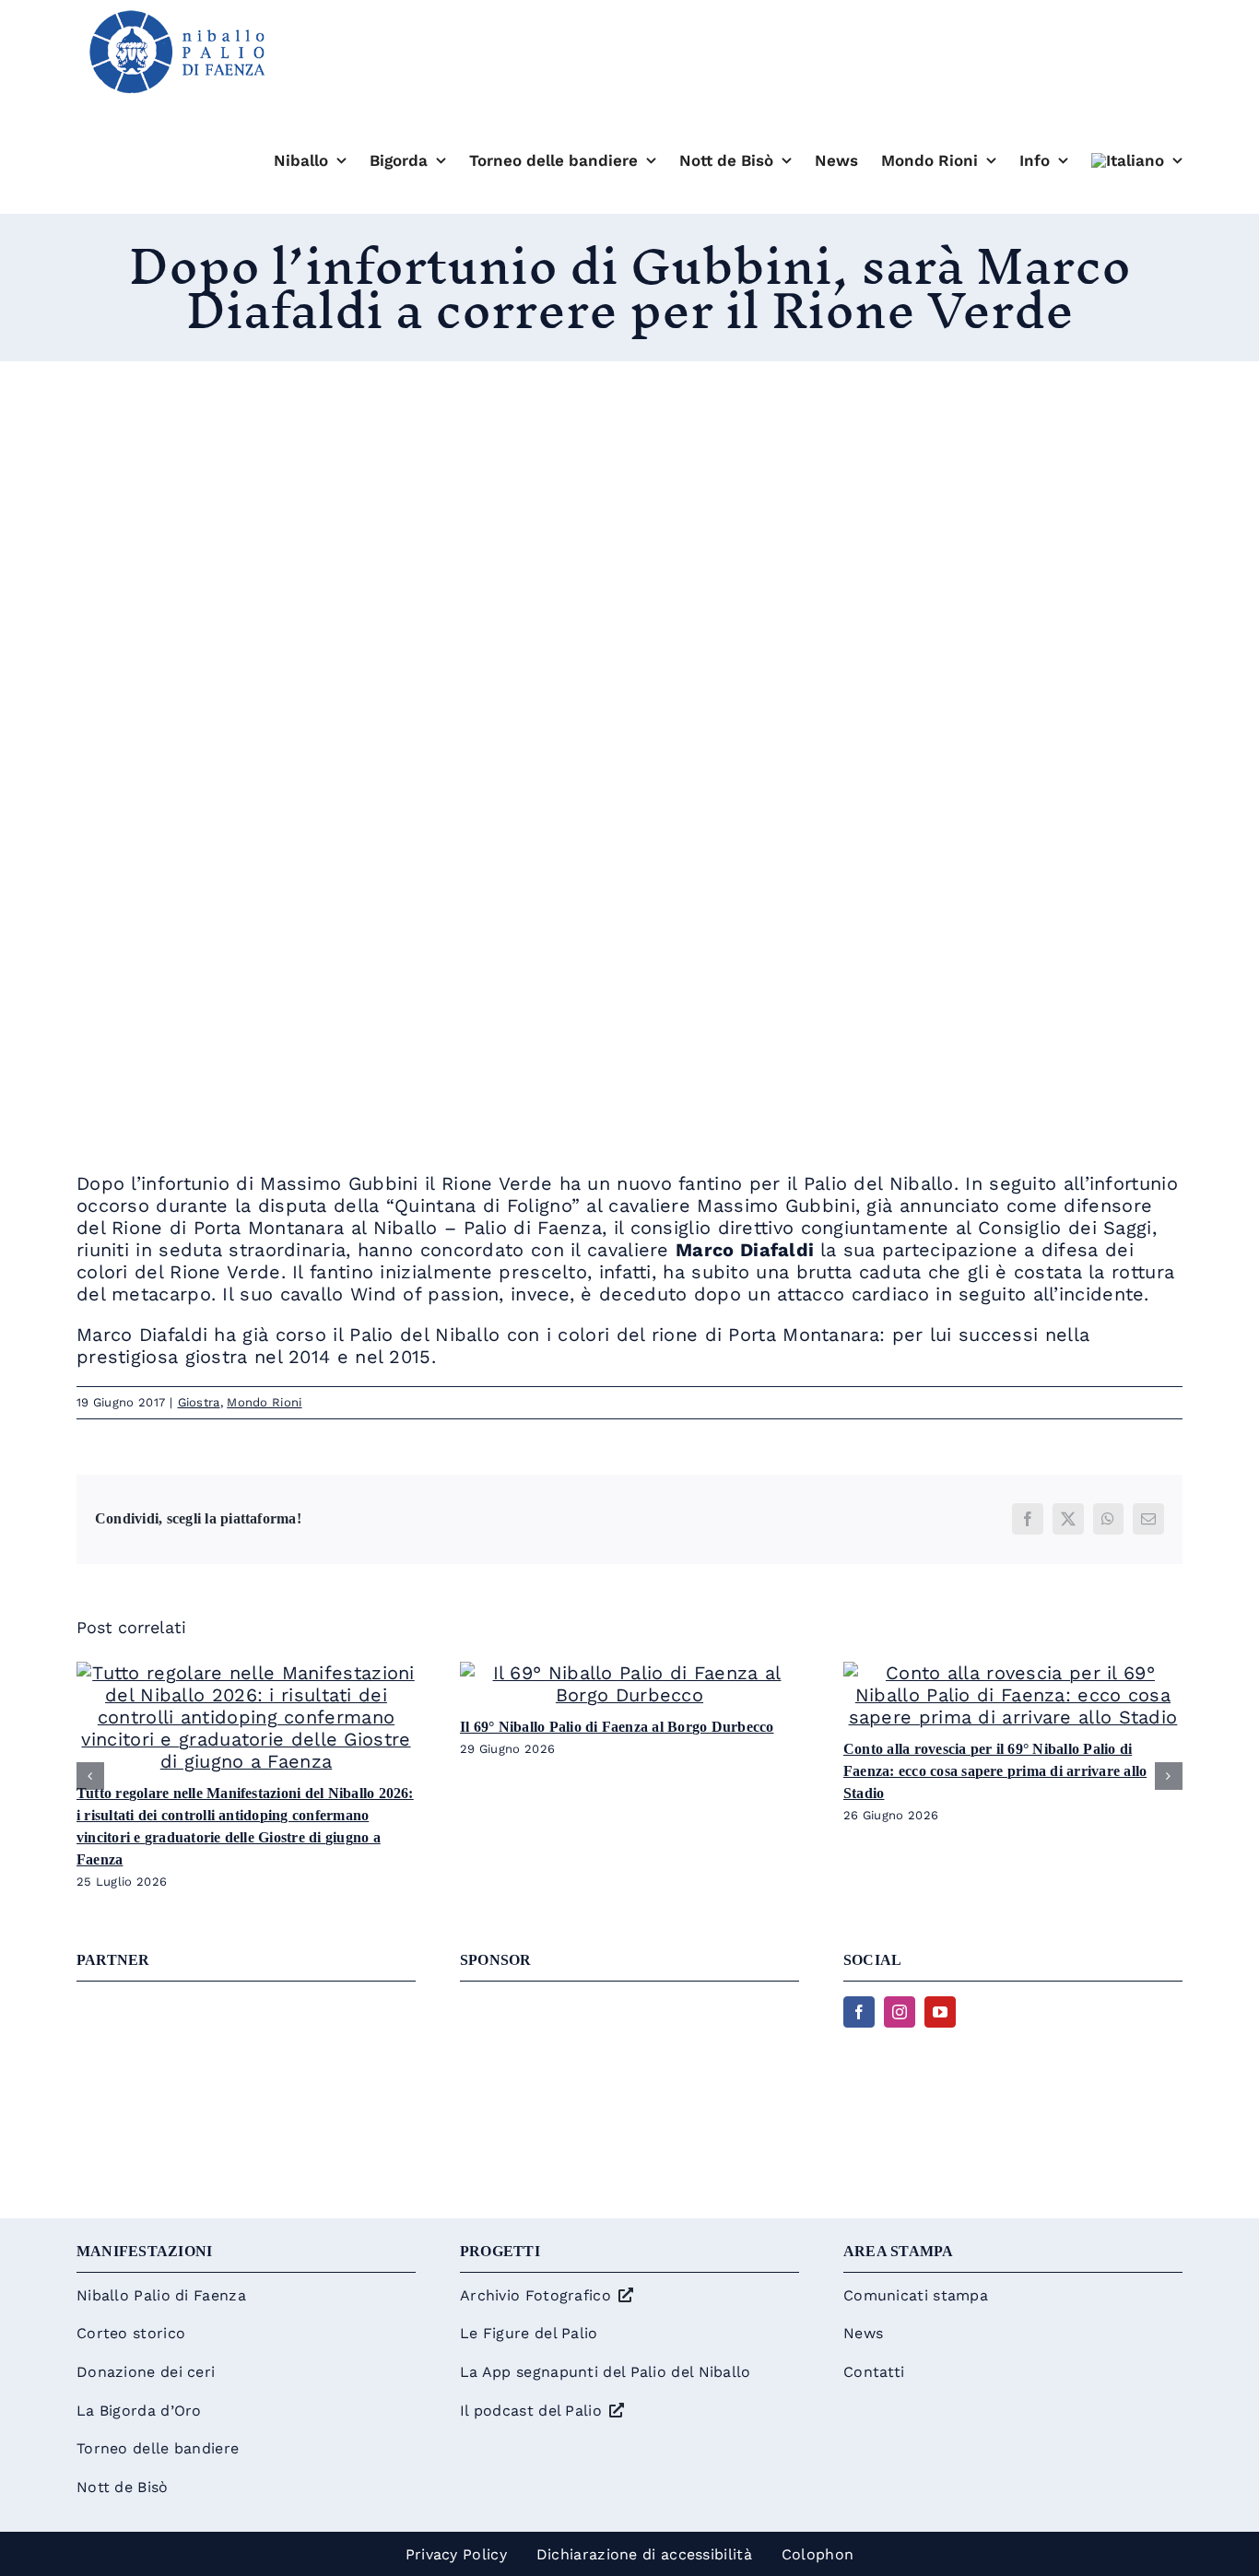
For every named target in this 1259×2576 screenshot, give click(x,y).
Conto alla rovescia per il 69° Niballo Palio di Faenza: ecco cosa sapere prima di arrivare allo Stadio (995, 1771)
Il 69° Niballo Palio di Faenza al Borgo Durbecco (617, 1727)
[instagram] (900, 2012)
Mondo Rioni (264, 1402)
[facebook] (859, 2012)
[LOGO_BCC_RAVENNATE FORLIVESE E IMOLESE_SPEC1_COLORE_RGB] (629, 2006)
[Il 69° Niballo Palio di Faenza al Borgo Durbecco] (629, 1673)
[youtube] (940, 2012)
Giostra (199, 1402)
